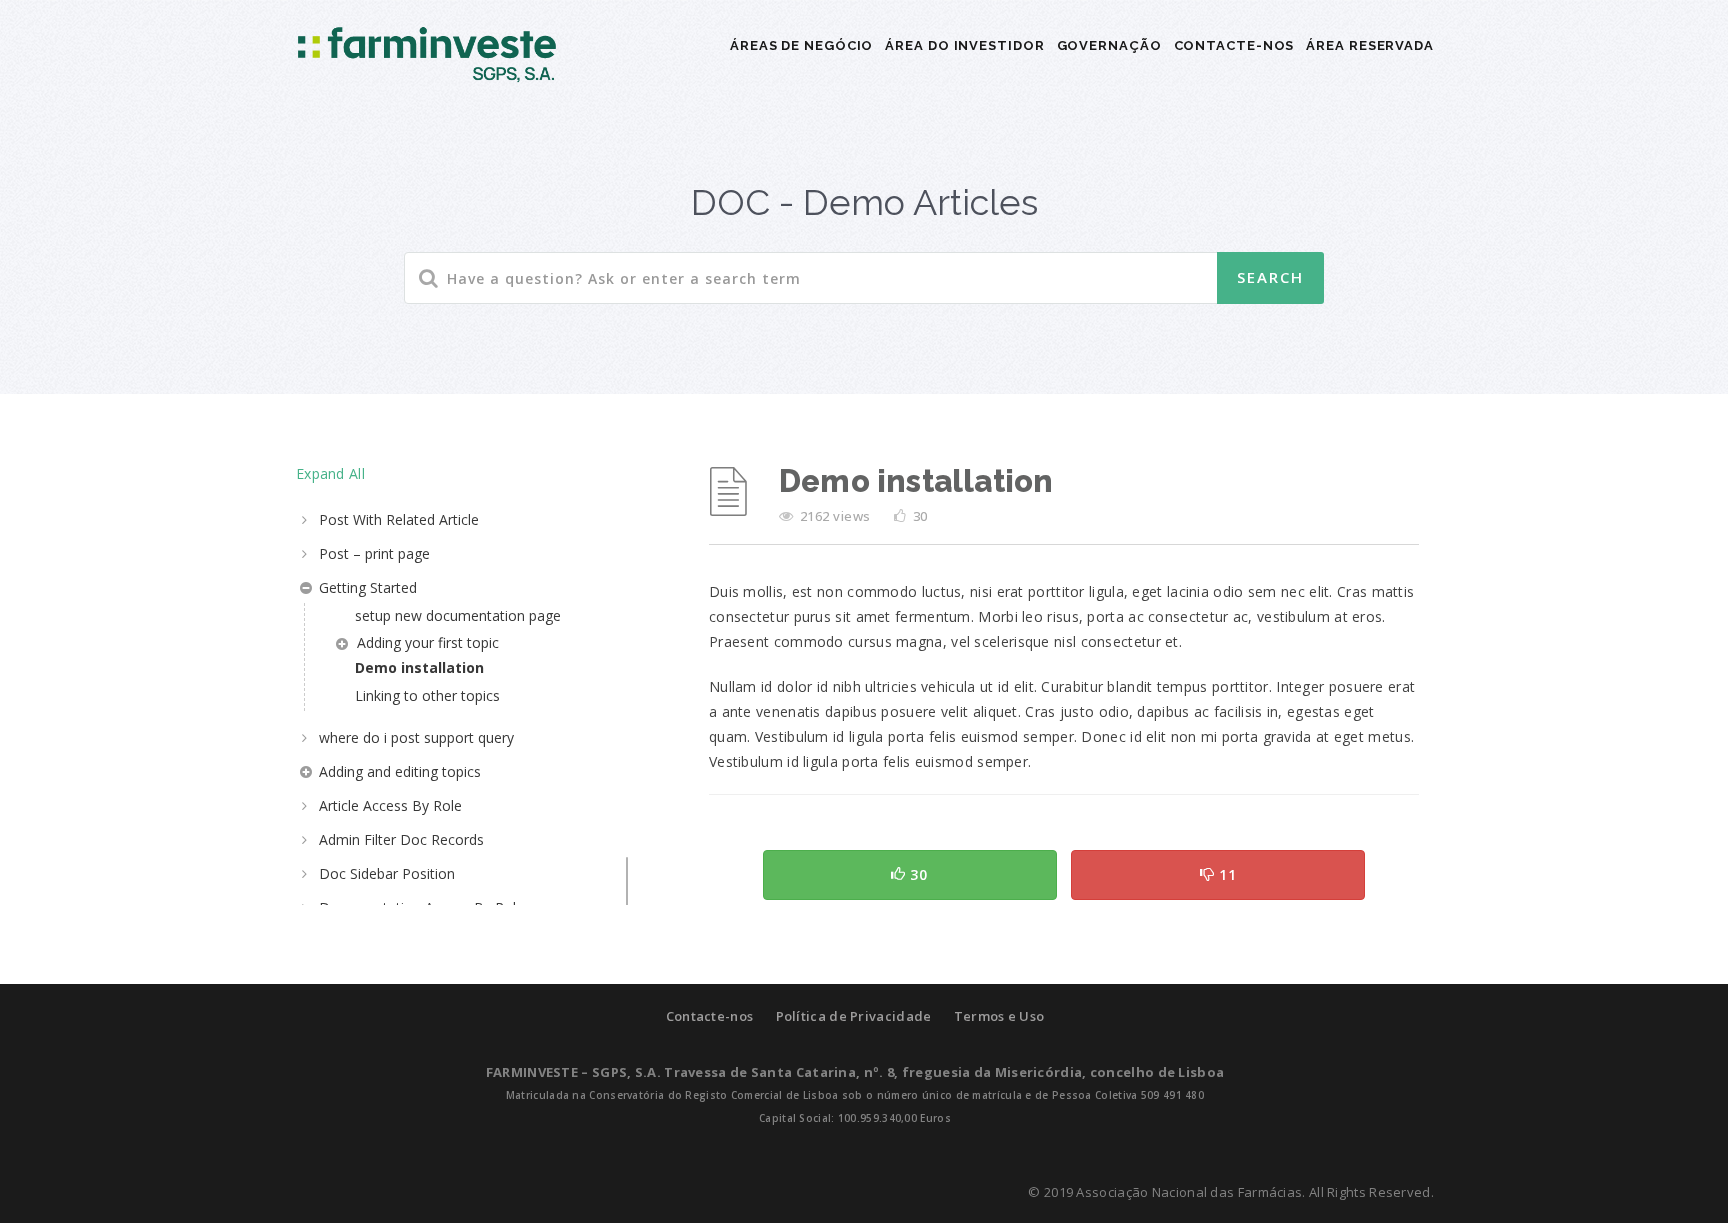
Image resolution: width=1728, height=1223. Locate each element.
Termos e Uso (999, 1016)
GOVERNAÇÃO (1109, 45)
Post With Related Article (399, 519)
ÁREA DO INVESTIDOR (964, 45)
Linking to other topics (427, 695)
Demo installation (419, 667)
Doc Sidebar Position (387, 873)
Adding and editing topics (400, 771)
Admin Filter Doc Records (401, 839)
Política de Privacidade (854, 1016)
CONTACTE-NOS (1234, 45)
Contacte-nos (710, 1016)
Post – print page (374, 553)
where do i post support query (416, 737)
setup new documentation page (458, 615)
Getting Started (368, 587)
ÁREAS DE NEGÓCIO (801, 45)
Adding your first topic (428, 642)
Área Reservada (1370, 45)
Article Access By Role (390, 805)
